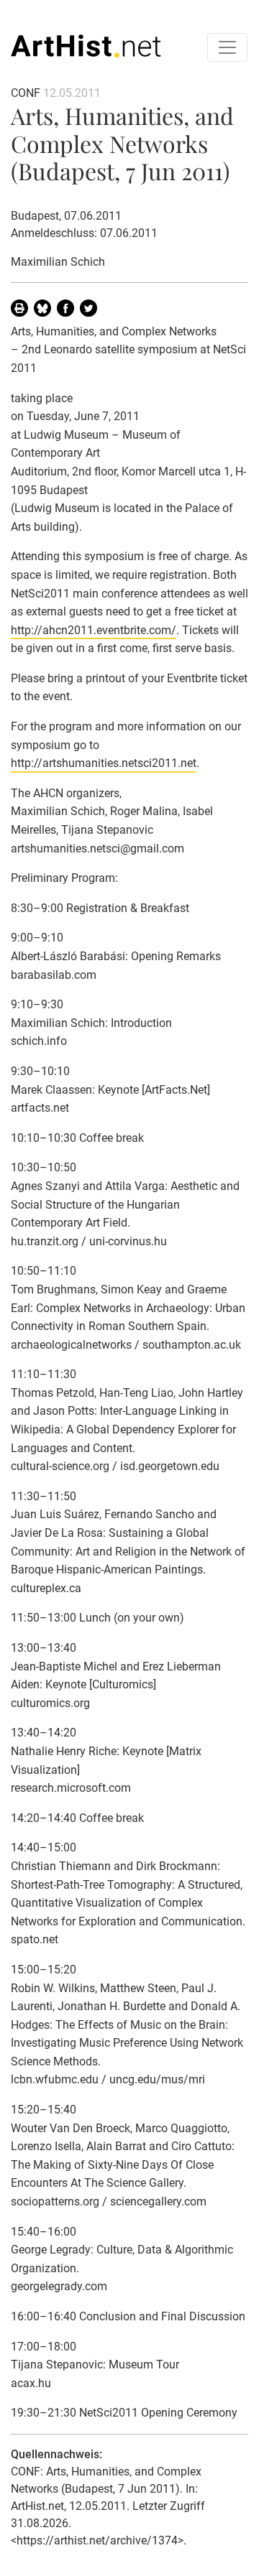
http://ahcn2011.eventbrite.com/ (94, 630)
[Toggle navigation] (227, 47)
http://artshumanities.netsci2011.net (104, 763)
